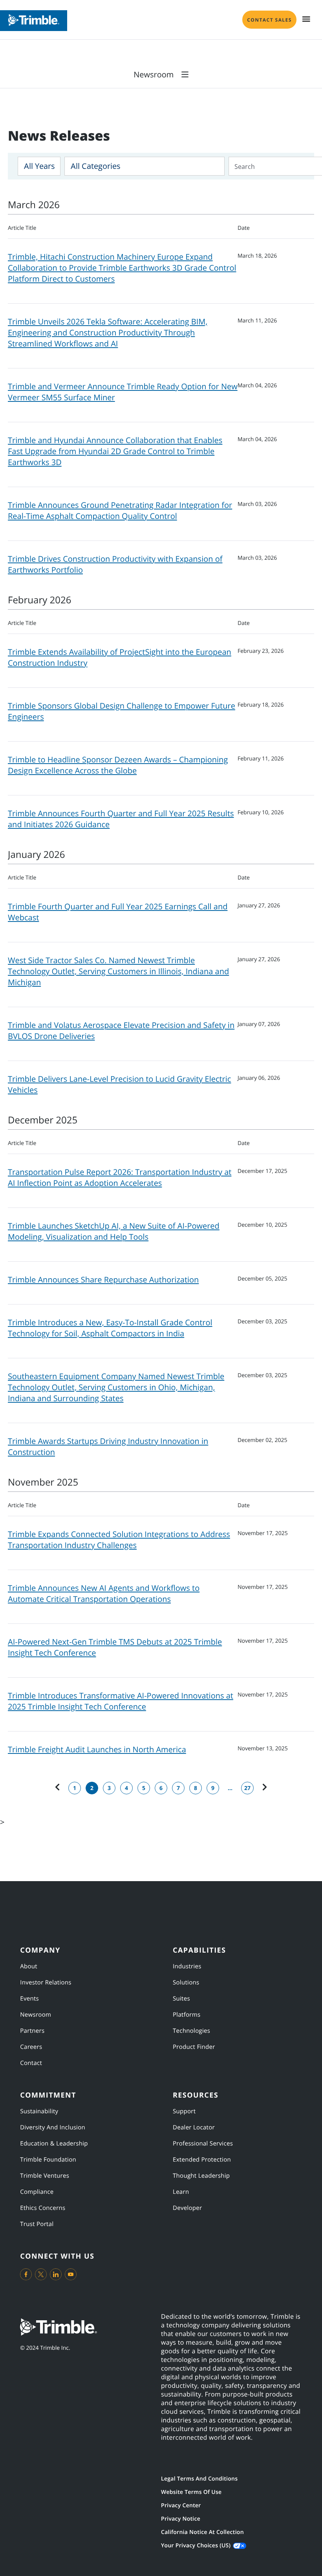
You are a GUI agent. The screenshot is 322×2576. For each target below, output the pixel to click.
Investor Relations (46, 1982)
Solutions (186, 1982)
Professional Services (203, 2144)
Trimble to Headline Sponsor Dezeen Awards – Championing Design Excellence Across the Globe (118, 765)
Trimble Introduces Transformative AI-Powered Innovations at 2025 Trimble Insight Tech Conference (121, 1701)
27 (247, 1788)
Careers (31, 2047)
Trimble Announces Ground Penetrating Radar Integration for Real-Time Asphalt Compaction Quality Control (120, 510)
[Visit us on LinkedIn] (56, 2274)
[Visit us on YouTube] (71, 2274)
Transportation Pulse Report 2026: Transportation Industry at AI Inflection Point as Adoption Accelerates (120, 1177)
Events (29, 1999)
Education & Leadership (54, 2144)
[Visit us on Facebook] (26, 2274)
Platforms (187, 2015)
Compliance (37, 2192)
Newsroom (36, 2015)
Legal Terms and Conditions (199, 2479)
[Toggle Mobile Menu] (306, 19)
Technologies (191, 2031)
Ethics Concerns (43, 2208)
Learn (181, 2192)
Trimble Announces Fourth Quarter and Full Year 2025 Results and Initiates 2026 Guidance (121, 819)
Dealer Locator (194, 2127)
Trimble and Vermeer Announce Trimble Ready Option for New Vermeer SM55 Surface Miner (123, 392)
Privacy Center (181, 2505)
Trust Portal (37, 2224)
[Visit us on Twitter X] (41, 2274)
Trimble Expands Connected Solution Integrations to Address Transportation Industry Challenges (119, 1540)
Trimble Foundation (48, 2160)
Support (184, 2111)
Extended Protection (202, 2160)
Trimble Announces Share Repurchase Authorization (103, 1280)
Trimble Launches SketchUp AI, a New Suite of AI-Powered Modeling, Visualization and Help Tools (114, 1231)
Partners (32, 2031)
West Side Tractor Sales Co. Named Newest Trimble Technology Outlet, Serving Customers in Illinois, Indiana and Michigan (118, 971)
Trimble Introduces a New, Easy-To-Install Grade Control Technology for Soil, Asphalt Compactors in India (110, 1328)
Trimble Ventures (45, 2176)
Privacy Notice (181, 2519)
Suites (181, 1999)
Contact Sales (269, 20)
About (29, 1966)
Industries (187, 1966)
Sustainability (39, 2111)
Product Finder (194, 2047)
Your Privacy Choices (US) (196, 2546)
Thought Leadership (201, 2176)
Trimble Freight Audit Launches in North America (97, 1749)
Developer (187, 2208)
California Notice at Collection (202, 2532)
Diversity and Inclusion (53, 2127)
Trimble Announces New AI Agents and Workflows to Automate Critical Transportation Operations (104, 1593)
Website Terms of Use (191, 2492)
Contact (31, 2063)
